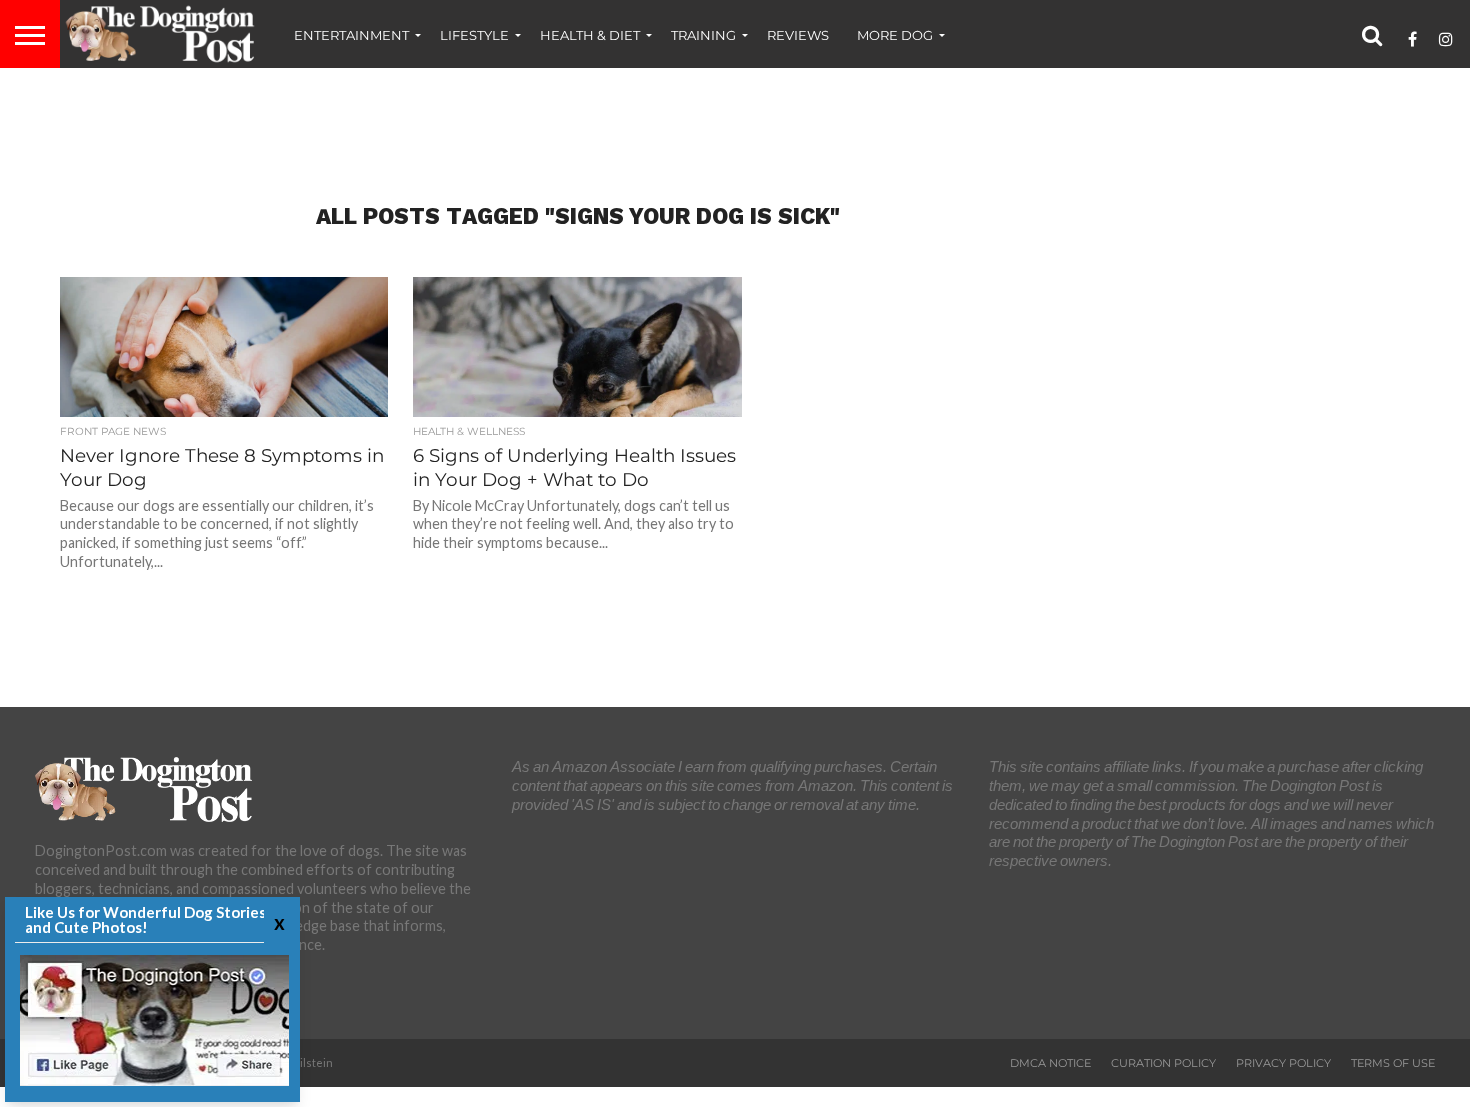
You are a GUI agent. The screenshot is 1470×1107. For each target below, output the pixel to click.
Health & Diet (590, 35)
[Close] (277, 922)
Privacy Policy (1283, 1063)
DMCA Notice (1050, 1063)
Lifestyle (474, 35)
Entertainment (351, 35)
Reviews (798, 35)
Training (703, 35)
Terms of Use (1393, 1063)
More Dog (895, 35)
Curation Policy (1163, 1063)
